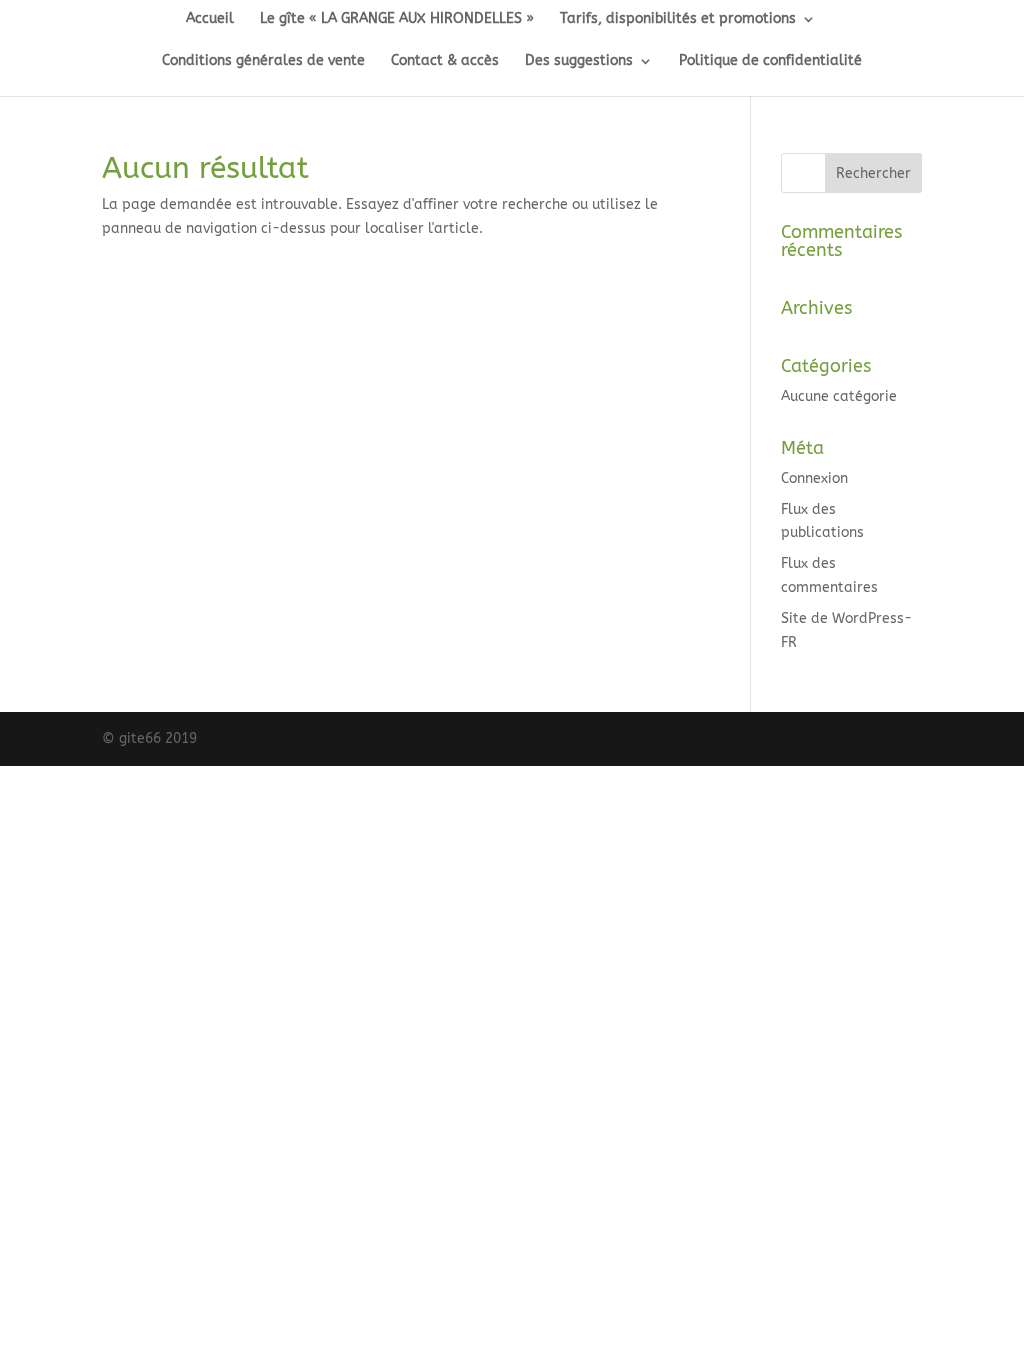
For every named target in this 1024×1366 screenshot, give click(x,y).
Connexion (814, 478)
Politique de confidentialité (770, 61)
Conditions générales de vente (263, 61)
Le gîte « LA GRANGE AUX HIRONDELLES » (397, 19)
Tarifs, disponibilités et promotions (678, 19)
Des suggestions (579, 61)
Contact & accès (445, 61)
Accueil (210, 19)
